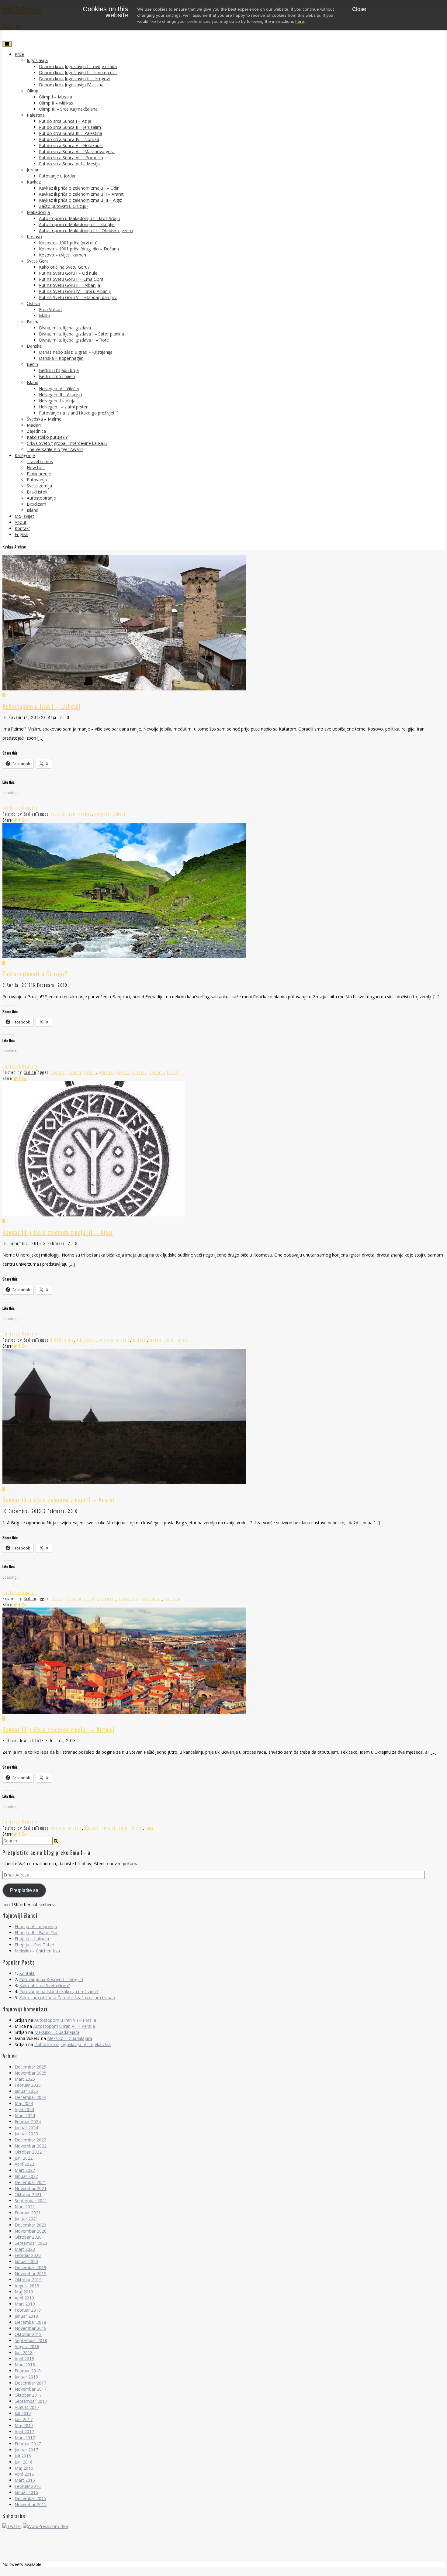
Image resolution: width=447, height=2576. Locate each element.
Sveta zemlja (39, 486)
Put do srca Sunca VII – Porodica (71, 158)
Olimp (33, 91)
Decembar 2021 (30, 2182)
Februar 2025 (28, 2085)
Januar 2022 (26, 2176)
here (300, 21)
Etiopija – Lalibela (32, 1939)
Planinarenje (39, 474)
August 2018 (27, 2346)
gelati (90, 1072)
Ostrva (33, 303)
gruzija (58, 814)
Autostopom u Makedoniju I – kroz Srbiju (79, 218)
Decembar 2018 (30, 2322)
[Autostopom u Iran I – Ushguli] (223, 692)
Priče (19, 54)
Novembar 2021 (31, 2188)
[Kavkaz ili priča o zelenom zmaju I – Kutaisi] (223, 1715)
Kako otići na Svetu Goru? (64, 267)
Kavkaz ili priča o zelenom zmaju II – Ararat (81, 194)
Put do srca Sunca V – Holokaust (71, 145)
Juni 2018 (24, 2352)
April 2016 (24, 2474)
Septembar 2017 (31, 2401)
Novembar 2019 (31, 2273)
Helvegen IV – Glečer (59, 389)
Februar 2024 (28, 2122)
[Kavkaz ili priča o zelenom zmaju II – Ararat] (223, 1486)
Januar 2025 (26, 2091)
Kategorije (25, 455)
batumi (75, 1072)
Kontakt (22, 528)
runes (182, 1340)
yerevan (173, 1598)
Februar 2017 (28, 2444)
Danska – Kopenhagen (61, 358)
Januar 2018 (26, 2377)
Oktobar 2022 (28, 2152)
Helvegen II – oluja (57, 401)
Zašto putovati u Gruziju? (64, 206)
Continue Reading (20, 808)
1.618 (56, 1340)
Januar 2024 (26, 2128)
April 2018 (24, 2359)
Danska (34, 346)
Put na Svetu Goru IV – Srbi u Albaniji (75, 291)
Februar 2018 (28, 2371)
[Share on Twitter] (15, 820)
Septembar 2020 (31, 2243)
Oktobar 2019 (28, 2280)
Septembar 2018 (31, 2340)
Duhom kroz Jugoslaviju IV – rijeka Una (73, 2044)
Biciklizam (36, 504)
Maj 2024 (24, 2103)
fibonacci (86, 1340)
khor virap (152, 1598)
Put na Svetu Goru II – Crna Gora (71, 279)
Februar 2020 (28, 2255)
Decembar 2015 (30, 2498)
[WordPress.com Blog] (46, 2526)
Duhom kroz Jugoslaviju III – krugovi (74, 79)
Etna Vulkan (50, 310)
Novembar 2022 (31, 2146)
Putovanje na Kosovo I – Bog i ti (51, 1979)
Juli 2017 (23, 2413)
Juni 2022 (24, 2158)
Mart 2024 (25, 2115)
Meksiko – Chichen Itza (37, 1951)
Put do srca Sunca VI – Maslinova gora (77, 151)
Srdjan (30, 814)
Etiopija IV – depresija (36, 1926)
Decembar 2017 (30, 2383)
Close (359, 9)
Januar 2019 (26, 2316)
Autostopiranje (41, 498)
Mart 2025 (25, 2079)
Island (33, 382)
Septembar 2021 (31, 2201)
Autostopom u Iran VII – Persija (65, 2020)
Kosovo (34, 237)
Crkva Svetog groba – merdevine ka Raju (67, 443)
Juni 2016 (24, 2462)
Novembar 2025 (31, 2073)
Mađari (34, 425)
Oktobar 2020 (28, 2237)
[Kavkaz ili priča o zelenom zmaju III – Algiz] (223, 1218)
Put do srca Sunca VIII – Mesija (69, 164)
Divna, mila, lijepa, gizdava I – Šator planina (81, 334)
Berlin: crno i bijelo (57, 376)
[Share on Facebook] (19, 820)
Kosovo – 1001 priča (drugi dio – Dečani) (79, 249)
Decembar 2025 (30, 2067)
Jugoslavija (37, 60)
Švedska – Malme (44, 419)
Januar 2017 (26, 2450)
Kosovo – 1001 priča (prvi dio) (68, 243)
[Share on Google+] (24, 820)
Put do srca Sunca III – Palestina (71, 133)
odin (169, 1340)
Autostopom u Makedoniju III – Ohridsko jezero (86, 230)
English (21, 534)
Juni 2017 (24, 2419)
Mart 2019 (25, 2304)
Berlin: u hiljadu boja (59, 370)
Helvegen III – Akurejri (60, 395)
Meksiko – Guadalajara (57, 2032)
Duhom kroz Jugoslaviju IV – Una (71, 85)
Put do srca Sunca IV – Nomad (69, 139)
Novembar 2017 (31, 2389)
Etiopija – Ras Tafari (34, 1945)
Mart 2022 (25, 2170)
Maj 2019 (24, 2292)
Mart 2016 (25, 2480)
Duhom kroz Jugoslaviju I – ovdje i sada (78, 66)
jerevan (109, 1598)
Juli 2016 (23, 2456)
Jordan (33, 170)
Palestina (36, 115)
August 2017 (27, 2407)
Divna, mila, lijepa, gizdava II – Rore (74, 340)
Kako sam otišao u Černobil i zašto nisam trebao (67, 1998)
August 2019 (27, 2286)
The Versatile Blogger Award (55, 449)
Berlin (32, 364)
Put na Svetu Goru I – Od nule (68, 273)
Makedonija (38, 212)
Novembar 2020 (31, 2231)
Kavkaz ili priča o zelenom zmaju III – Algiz (80, 200)
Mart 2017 (25, 2438)
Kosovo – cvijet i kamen (62, 255)
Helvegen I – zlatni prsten (64, 407)
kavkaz (85, 814)
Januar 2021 (26, 2219)
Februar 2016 (28, 2486)
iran (71, 814)
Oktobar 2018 (28, 2334)
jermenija (129, 1598)
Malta (45, 316)
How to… (36, 468)
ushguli (120, 814)
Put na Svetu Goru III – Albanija (69, 285)
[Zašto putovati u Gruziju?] (223, 960)
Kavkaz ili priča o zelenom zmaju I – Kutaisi (58, 1729)
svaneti (102, 814)
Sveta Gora (38, 261)
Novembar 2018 (31, 2328)
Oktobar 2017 (28, 2395)
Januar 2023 (26, 2134)
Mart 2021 (25, 2207)
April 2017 (24, 2432)
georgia (106, 1340)
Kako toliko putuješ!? (47, 437)
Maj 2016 (24, 2468)
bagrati (58, 1072)
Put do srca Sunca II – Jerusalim (70, 127)
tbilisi (173, 1072)
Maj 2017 (24, 2425)
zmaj (151, 1828)
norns (156, 1340)
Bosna (33, 322)
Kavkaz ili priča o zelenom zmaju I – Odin (79, 188)
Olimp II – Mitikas (56, 103)
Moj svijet (24, 516)
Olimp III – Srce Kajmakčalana (68, 109)
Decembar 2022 (30, 2140)
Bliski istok (37, 492)
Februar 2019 (28, 2310)
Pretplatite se (24, 1890)
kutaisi (139, 1072)
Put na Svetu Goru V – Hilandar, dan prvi (78, 297)
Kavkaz (34, 182)
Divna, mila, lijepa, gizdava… (67, 328)
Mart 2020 (25, 2249)
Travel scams (40, 461)
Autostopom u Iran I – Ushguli (41, 706)
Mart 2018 (25, 2365)
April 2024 (24, 2109)
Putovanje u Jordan (58, 176)
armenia (74, 1598)
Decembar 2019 (30, 2267)
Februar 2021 (28, 2213)
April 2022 (24, 2164)
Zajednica (36, 431)
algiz (69, 1340)
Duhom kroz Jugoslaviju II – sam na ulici (78, 72)
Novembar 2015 (31, 2504)
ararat (57, 1598)
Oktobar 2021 (28, 2194)
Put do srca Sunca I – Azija (65, 121)
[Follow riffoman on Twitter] (12, 2526)
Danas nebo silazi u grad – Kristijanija (76, 352)
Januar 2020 (26, 2261)
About (21, 522)
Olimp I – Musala (55, 97)
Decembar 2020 (30, 2225)
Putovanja (37, 480)
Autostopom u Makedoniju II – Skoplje (77, 224)
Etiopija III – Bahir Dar (36, 1933)
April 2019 (24, 2298)
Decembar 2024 (30, 2097)
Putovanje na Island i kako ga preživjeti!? (79, 413)
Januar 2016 (26, 2492)
